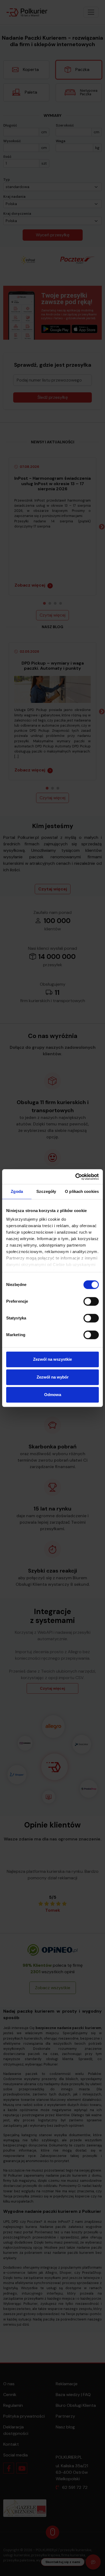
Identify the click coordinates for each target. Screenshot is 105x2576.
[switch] (91, 1301)
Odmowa (53, 1395)
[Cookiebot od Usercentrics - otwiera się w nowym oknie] (76, 1177)
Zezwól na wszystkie (52, 1359)
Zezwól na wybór (53, 1377)
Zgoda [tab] (17, 1191)
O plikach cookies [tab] (82, 1191)
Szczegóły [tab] (46, 1191)
